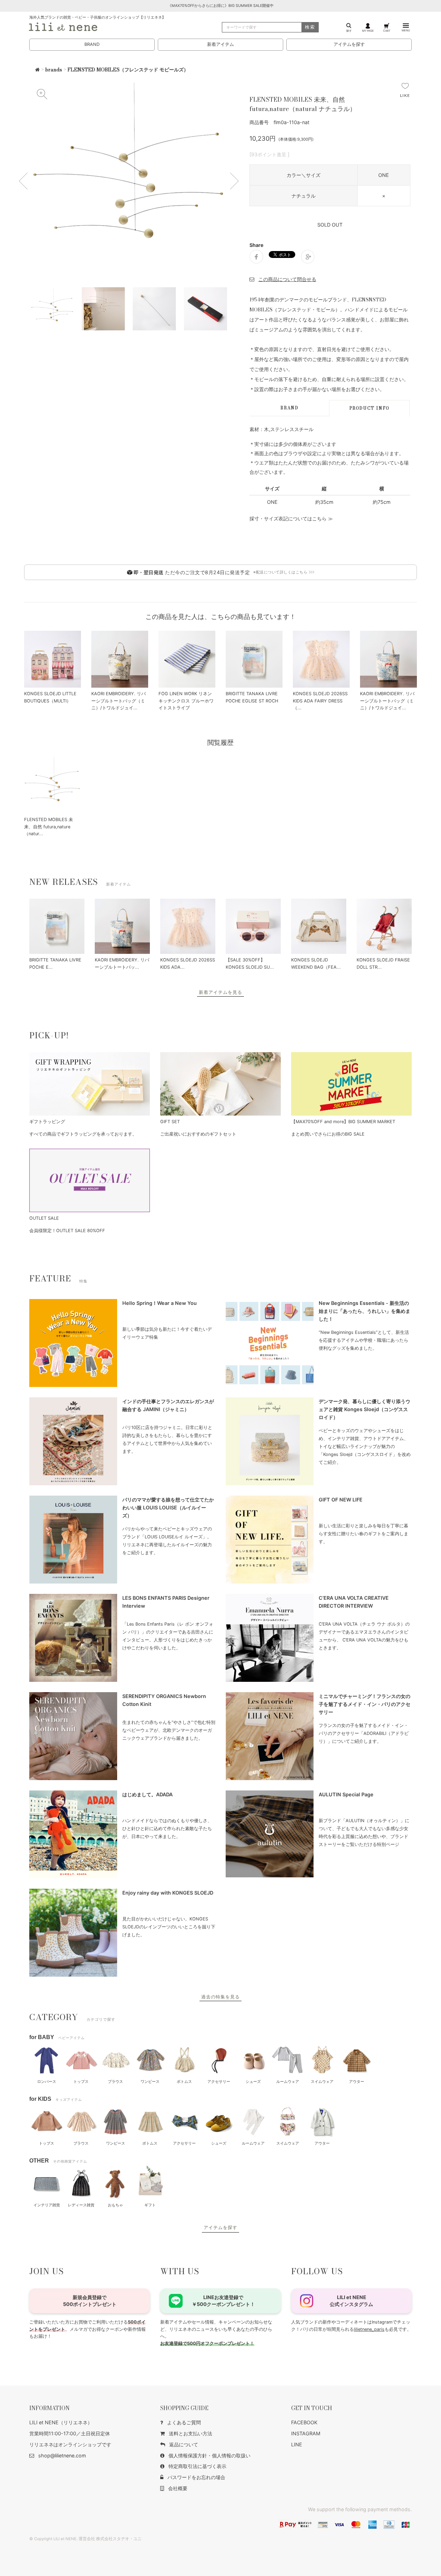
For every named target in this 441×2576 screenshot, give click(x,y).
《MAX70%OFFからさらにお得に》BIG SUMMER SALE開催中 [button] (221, 6)
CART (387, 31)
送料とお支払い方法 (191, 2433)
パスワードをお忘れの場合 (196, 2477)
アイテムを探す (349, 44)
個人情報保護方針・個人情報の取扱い (209, 2455)
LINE (297, 2444)
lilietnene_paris (369, 2329)
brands (54, 70)
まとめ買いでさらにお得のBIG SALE (328, 1134)
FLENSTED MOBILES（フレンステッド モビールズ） (128, 70)
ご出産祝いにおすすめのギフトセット (198, 1134)
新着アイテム (220, 44)
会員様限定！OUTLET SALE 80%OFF (67, 1231)
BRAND (92, 44)
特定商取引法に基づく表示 (197, 2466)
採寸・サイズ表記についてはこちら (288, 518)
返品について (184, 2444)
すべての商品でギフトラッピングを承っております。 (83, 1134)
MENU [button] (406, 30)
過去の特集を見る (220, 1997)
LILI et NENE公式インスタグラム (351, 2301)
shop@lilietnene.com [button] (62, 2455)
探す (349, 31)
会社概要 (178, 2488)
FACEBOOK (304, 2422)
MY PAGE (368, 31)
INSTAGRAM (306, 2433)
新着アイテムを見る (220, 992)
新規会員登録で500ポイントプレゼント (90, 2301)
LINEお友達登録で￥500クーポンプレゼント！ (223, 2301)
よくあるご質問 (184, 2422)
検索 (310, 27)
